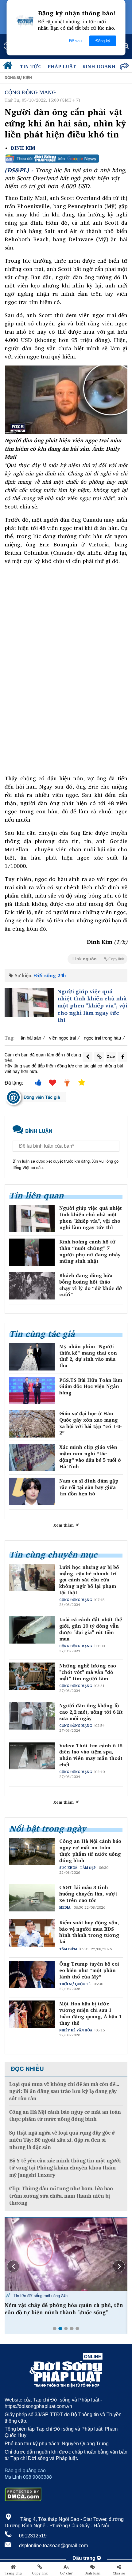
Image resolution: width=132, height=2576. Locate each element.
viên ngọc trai (62, 1038)
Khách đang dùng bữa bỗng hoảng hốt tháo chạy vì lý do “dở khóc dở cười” (91, 1285)
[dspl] (9, 67)
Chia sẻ (119, 2573)
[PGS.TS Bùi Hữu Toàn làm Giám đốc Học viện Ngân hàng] (32, 1391)
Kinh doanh (99, 66)
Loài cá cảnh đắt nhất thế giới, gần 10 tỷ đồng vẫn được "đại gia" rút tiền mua (91, 1629)
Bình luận (93, 2573)
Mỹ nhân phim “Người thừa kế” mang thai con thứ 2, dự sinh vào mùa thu (88, 1356)
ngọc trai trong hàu (102, 1038)
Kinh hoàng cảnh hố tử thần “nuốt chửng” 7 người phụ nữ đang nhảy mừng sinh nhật (90, 1251)
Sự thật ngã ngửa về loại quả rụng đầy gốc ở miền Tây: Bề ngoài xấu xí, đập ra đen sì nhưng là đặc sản (62, 2140)
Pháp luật (62, 66)
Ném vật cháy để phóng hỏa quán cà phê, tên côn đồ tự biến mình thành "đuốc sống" (64, 2309)
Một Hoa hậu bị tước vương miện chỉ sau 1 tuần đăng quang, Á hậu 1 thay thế (90, 2013)
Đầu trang (85, 2558)
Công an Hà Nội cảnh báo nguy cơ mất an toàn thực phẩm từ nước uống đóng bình (90, 1851)
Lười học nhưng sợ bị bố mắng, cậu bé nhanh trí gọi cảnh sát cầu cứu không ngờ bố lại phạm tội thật (89, 1580)
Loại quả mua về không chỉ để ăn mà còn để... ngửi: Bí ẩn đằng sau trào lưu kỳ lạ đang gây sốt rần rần (64, 2091)
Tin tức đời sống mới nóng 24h (40, 2295)
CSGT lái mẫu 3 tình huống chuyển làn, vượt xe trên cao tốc (88, 1894)
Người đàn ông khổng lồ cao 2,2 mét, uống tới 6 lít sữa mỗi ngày (91, 1712)
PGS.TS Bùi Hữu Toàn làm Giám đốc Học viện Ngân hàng (91, 1386)
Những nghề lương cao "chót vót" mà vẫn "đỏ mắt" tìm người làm (88, 1672)
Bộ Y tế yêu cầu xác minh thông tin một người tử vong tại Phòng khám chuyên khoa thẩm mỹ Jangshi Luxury (65, 2168)
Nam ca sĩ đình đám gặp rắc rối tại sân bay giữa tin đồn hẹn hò (89, 1487)
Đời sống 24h (50, 975)
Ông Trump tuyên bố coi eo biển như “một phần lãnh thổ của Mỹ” (89, 1970)
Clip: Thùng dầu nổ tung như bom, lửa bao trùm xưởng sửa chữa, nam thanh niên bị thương (61, 2196)
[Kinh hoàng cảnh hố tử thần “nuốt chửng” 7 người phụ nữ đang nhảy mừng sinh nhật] (32, 1252)
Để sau (75, 41)
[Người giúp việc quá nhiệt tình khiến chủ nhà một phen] (29, 1003)
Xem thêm (64, 1525)
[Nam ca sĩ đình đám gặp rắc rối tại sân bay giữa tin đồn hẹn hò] (32, 1491)
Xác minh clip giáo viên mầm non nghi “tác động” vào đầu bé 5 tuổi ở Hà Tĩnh (90, 1457)
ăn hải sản (31, 1038)
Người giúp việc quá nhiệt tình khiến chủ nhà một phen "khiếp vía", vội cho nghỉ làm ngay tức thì (92, 1006)
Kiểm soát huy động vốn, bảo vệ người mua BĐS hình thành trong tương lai (89, 1932)
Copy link (40, 2573)
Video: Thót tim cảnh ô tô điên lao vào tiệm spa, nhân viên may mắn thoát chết (91, 1755)
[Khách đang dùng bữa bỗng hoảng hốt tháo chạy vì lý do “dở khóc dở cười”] (32, 1286)
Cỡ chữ (66, 2573)
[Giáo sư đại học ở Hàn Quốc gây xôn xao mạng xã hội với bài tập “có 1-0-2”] (32, 1424)
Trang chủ (13, 2573)
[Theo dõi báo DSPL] (66, 159)
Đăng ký (103, 41)
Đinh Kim (23, 148)
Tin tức (31, 66)
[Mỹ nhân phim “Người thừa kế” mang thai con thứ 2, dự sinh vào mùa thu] (32, 1357)
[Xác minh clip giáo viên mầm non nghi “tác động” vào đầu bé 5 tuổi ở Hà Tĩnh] (32, 1458)
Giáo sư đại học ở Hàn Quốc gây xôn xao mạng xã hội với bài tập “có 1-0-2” (91, 1423)
